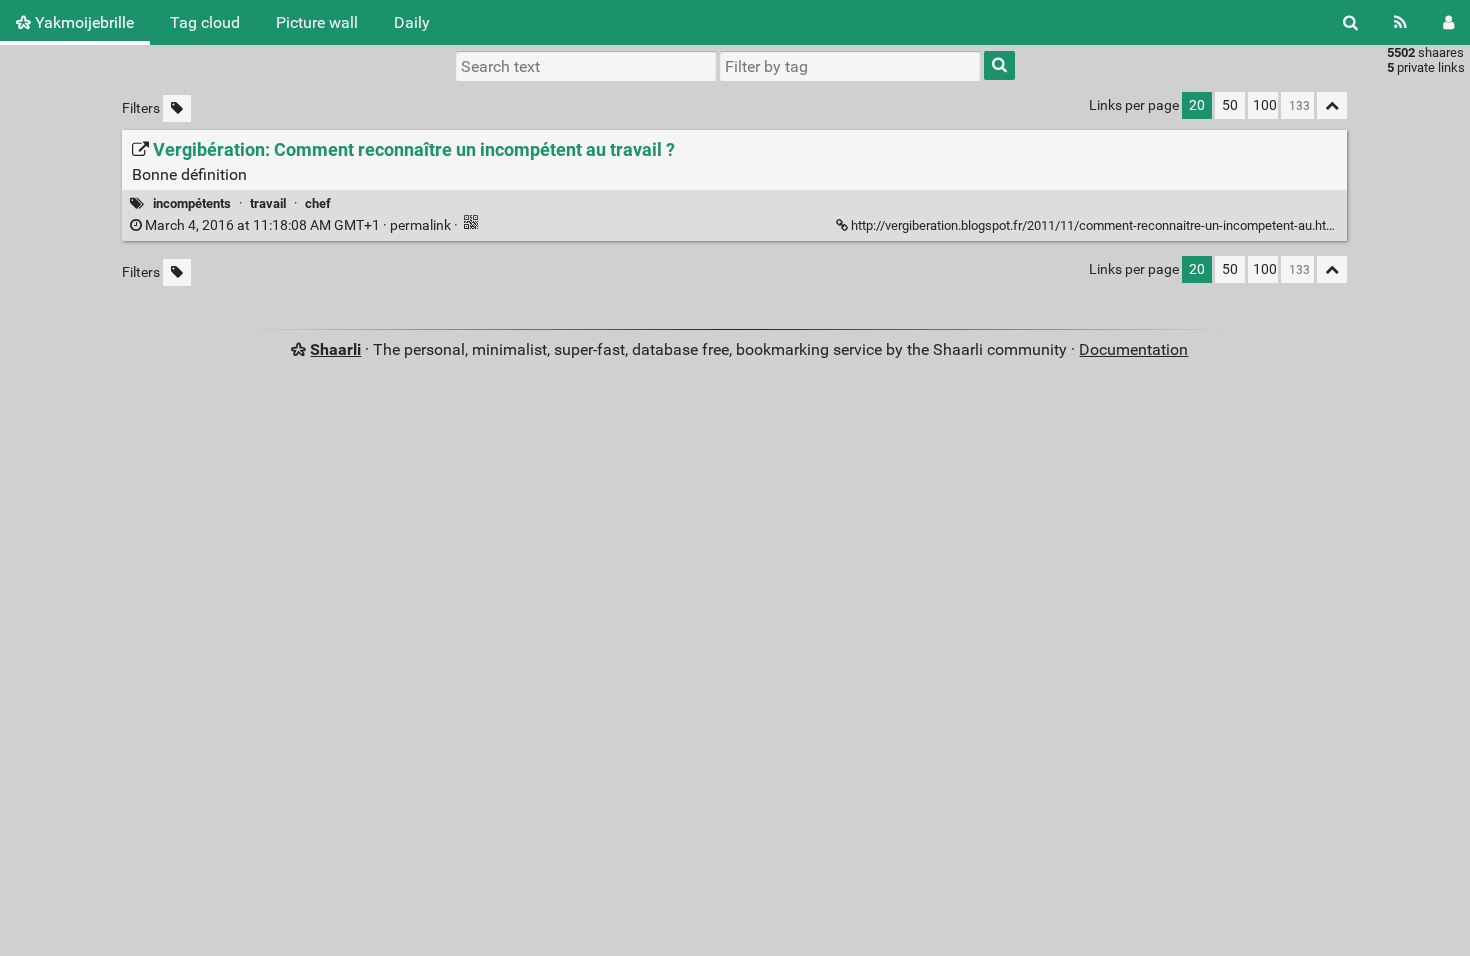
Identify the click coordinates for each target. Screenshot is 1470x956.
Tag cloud (205, 22)
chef (318, 203)
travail (268, 203)
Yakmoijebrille (82, 22)
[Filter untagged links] (177, 108)
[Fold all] (1332, 105)
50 (1230, 105)
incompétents (192, 203)
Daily (412, 22)
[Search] (1350, 22)
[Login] (1448, 22)
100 (1265, 105)
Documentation (1133, 349)
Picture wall (317, 22)
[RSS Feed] (1400, 22)
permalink (298, 225)
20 (1197, 105)
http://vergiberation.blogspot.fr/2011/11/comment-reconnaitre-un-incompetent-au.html (1095, 225)
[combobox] (850, 66)
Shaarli (335, 349)
